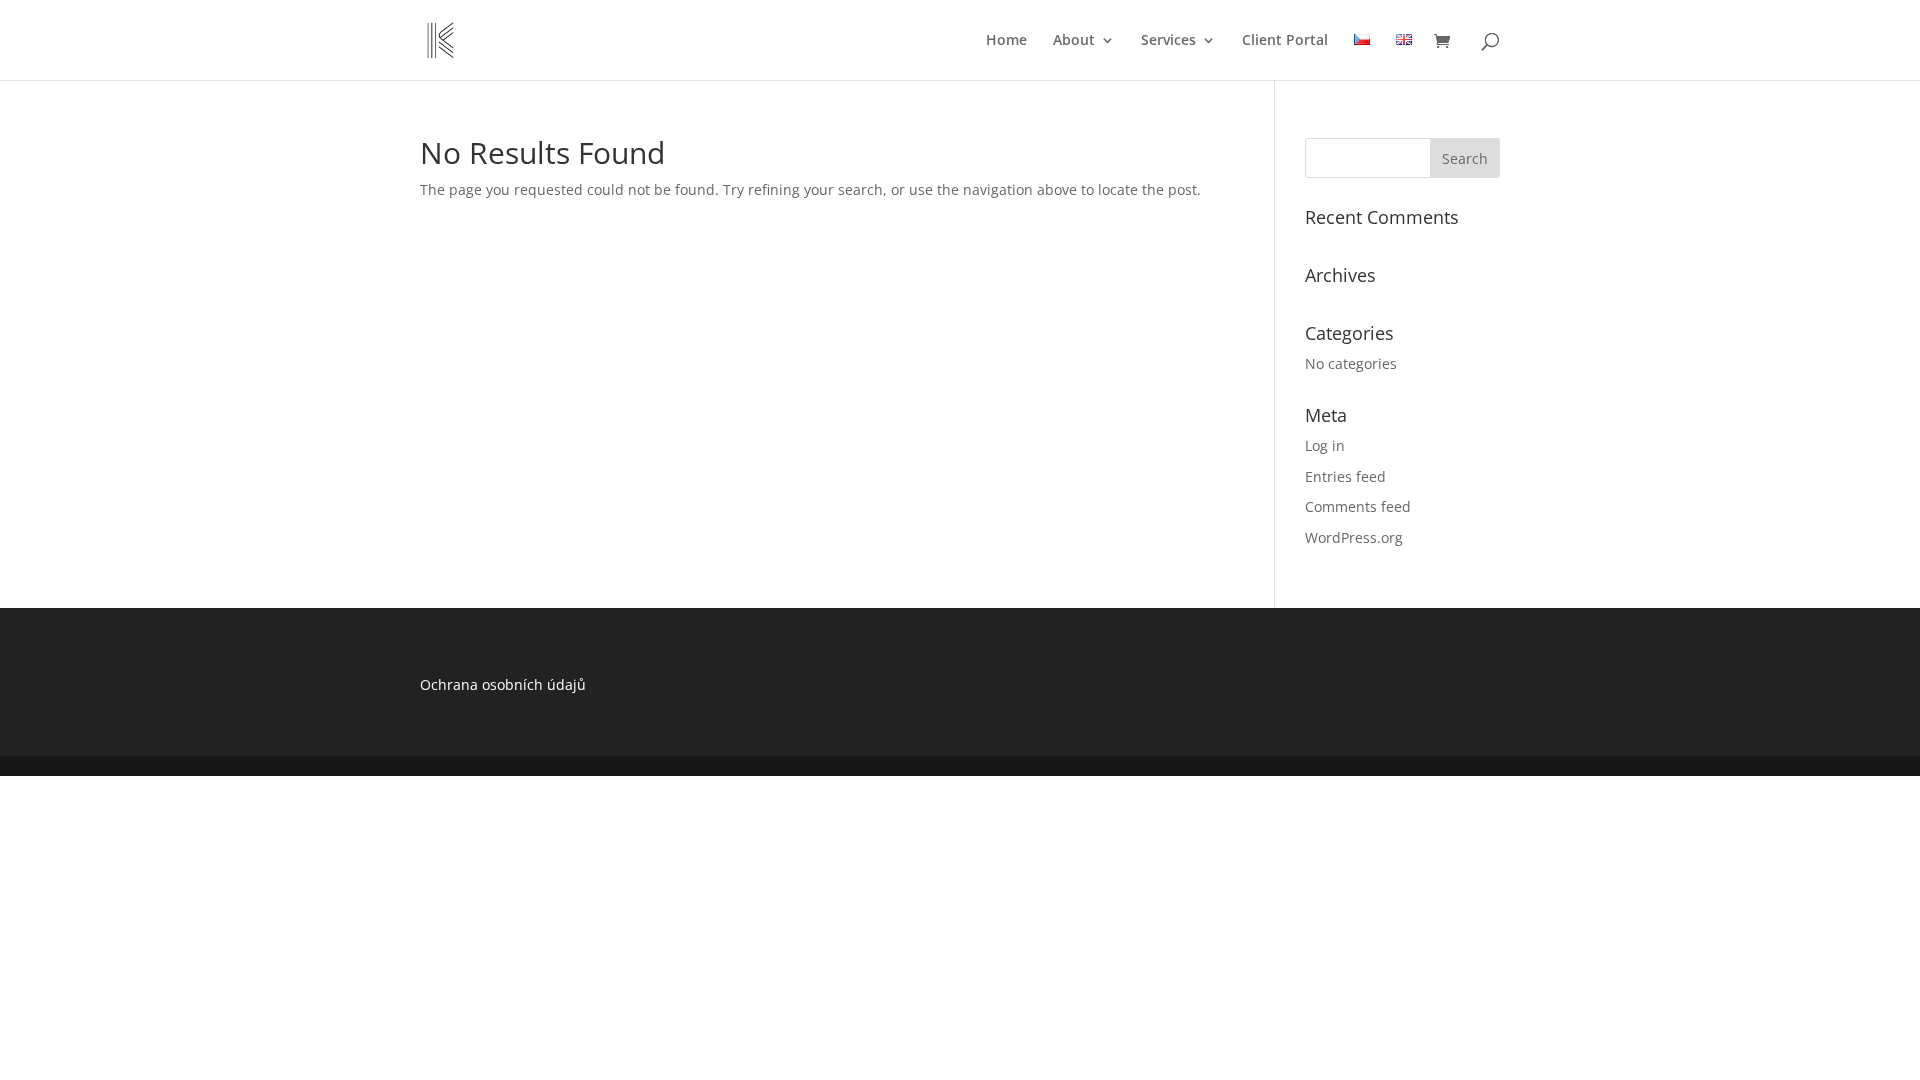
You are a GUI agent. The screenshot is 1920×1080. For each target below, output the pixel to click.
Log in (1325, 445)
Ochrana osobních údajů (503, 684)
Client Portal (1285, 41)
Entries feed (1345, 476)
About (1074, 41)
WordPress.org (1354, 537)
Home (1006, 41)
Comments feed (1358, 506)
